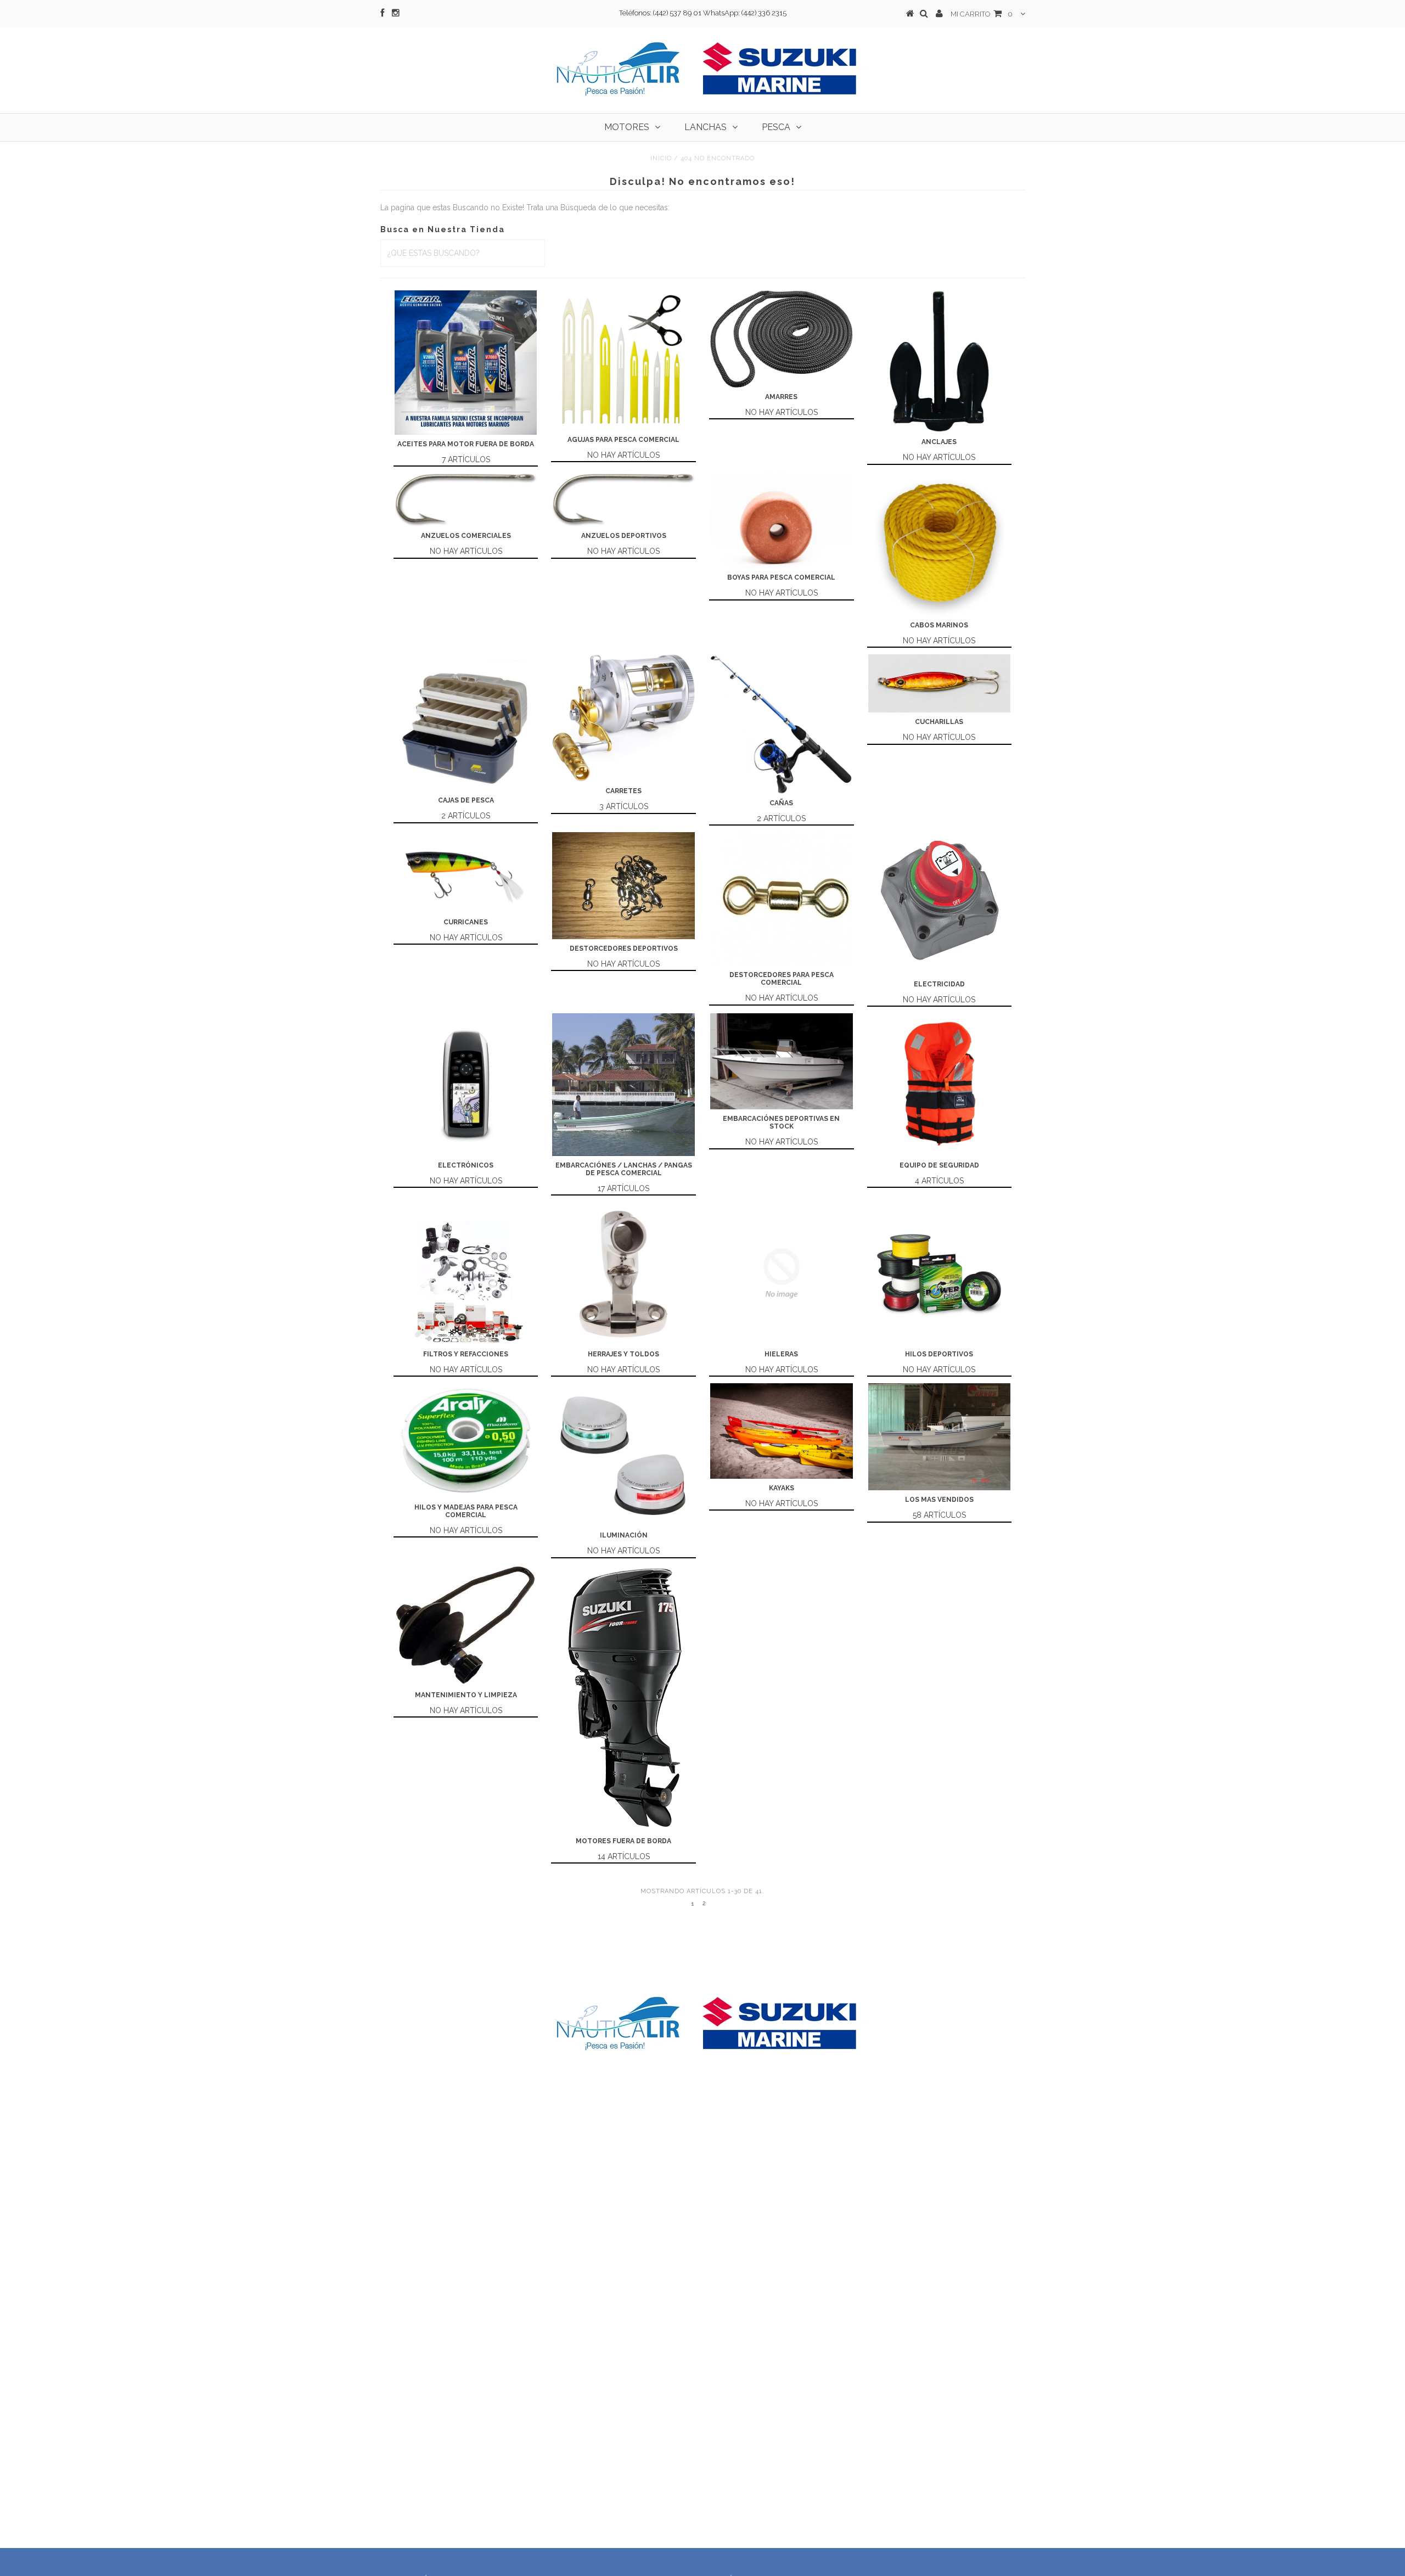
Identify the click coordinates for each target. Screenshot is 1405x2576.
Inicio (661, 158)
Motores (627, 127)
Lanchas (706, 127)
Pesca (776, 127)
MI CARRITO (982, 14)
